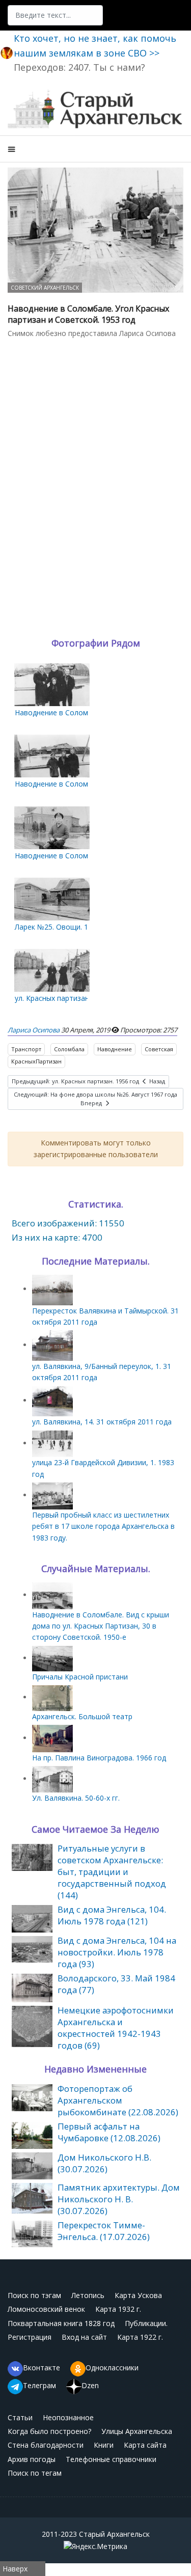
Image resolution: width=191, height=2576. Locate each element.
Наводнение (115, 1049)
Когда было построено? (49, 2431)
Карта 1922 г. (140, 2337)
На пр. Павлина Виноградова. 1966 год (99, 1758)
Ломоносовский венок (46, 2309)
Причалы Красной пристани (80, 1677)
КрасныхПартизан (36, 1061)
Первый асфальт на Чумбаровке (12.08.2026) (109, 2132)
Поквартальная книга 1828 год (61, 2323)
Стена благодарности (46, 2445)
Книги (104, 2445)
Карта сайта (145, 2445)
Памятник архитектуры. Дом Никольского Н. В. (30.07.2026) (119, 2199)
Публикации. (146, 2323)
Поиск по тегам (35, 2473)
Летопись (88, 2295)
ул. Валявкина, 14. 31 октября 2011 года (102, 1422)
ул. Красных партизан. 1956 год (69, 998)
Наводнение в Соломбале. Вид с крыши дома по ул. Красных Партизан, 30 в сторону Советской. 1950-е (101, 1626)
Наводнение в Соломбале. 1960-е (73, 712)
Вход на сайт (84, 2337)
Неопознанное (68, 2417)
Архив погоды (32, 2459)
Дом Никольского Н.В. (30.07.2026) (104, 2163)
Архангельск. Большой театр (82, 1716)
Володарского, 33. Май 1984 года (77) (116, 1984)
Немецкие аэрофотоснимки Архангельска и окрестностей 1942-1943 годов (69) (116, 2028)
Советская (159, 1049)
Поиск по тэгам (34, 2295)
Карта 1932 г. (118, 2309)
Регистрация (30, 2337)
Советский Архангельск (45, 288)
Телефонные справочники (111, 2459)
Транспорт (26, 1049)
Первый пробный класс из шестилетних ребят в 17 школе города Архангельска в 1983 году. (103, 1526)
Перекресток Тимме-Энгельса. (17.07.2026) (104, 2231)
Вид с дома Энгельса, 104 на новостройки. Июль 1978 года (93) (117, 1952)
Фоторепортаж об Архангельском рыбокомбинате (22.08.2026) (118, 2100)
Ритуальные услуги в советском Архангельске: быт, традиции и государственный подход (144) (112, 1872)
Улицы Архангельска (137, 2431)
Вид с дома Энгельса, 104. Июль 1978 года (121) (112, 1915)
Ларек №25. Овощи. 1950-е (61, 927)
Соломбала (69, 1049)
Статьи (20, 2417)
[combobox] (55, 15)
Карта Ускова (138, 2295)
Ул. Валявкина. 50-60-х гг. (76, 1798)
